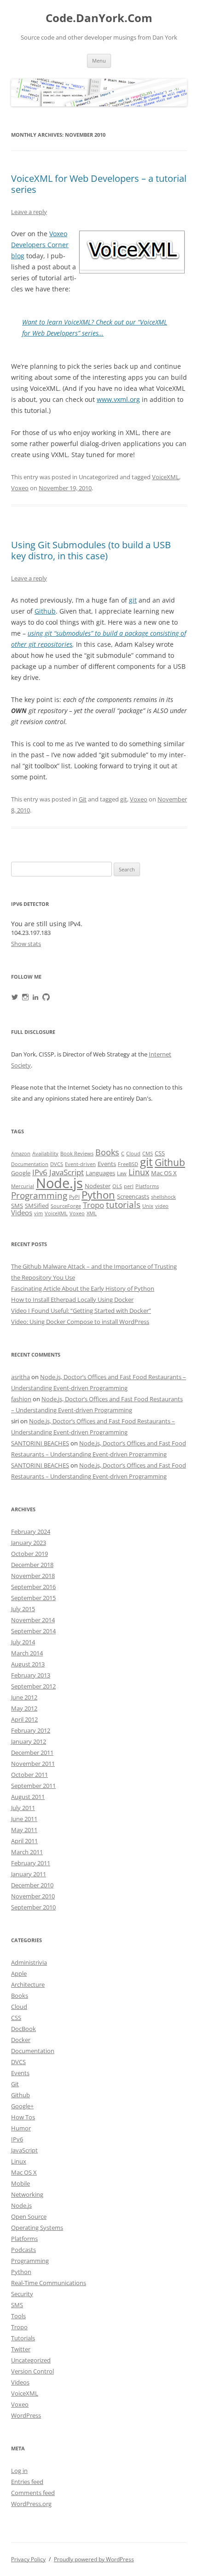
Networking (27, 2194)
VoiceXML (166, 477)
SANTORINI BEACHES (40, 1443)
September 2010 (33, 1907)
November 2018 (33, 1576)
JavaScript (67, 1172)
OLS (117, 1186)
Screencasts (133, 1196)
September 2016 (33, 1587)
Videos (22, 1213)
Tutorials (23, 2338)
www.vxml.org (118, 399)
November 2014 (33, 1620)
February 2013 (31, 1675)
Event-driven (80, 1164)
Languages (100, 1173)
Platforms (147, 1186)
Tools (18, 2316)
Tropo (93, 1205)
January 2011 (29, 1874)
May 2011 (24, 1830)
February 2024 (31, 1532)
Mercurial (23, 1186)
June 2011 (24, 1819)
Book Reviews (77, 1154)
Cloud (133, 1154)
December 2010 (32, 1885)
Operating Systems (37, 2228)
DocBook (23, 2029)
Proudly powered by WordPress (94, 2559)
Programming (39, 1195)
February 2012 (31, 1730)
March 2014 (27, 1653)
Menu (99, 61)
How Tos (23, 2117)
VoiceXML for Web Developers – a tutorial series (99, 184)
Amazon (21, 1154)
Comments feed (33, 2493)
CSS (160, 1153)
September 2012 (33, 1686)
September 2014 (33, 1631)
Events (107, 1164)
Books (107, 1152)
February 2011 (31, 1863)
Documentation (30, 1164)
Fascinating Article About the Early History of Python (83, 1288)
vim (38, 1213)
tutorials (123, 1204)
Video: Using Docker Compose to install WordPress (80, 1322)
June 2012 (24, 1697)
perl (129, 1186)
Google (21, 1173)
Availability (45, 1154)
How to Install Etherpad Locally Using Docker (72, 1300)
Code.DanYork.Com (99, 18)
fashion (21, 1399)
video (162, 1206)
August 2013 (28, 1664)
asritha (20, 1377)
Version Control (32, 2371)
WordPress (26, 2415)
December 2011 (32, 1752)
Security (22, 2294)
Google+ (22, 2106)
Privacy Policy (28, 2559)
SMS (17, 1206)
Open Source (29, 2216)
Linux (139, 1172)
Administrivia (29, 1962)
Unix (148, 1206)
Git (83, 799)
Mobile (20, 2183)
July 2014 (23, 1642)
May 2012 (24, 1708)
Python (98, 1195)
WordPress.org (31, 2504)
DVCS (57, 1164)
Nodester (98, 1186)
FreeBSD (128, 1164)
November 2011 (33, 1764)
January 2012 (29, 1741)
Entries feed (27, 2482)
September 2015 (33, 1598)
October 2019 (29, 1554)
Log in (19, 2471)
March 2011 (27, 1852)
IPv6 (40, 1172)
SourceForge (66, 1206)
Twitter (21, 2349)
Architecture (28, 1984)
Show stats (26, 944)
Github (45, 611)
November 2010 (33, 1896)
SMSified (37, 1206)
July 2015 (23, 1609)
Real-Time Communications (49, 2283)
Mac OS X (164, 1173)
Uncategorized (31, 2360)
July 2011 (23, 1808)
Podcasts (23, 2250)
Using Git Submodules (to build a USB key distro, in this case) (91, 550)
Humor (21, 2128)
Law (122, 1173)
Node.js (59, 1183)
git (133, 600)
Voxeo (20, 488)
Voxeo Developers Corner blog (40, 245)
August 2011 (28, 1797)
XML (92, 1213)
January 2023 (29, 1543)
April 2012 (24, 1719)
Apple (19, 1973)
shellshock (163, 1197)
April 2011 (24, 1841)
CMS (148, 1154)
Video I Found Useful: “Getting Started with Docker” (81, 1311)
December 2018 (32, 1565)
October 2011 (29, 1775)
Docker (21, 2040)
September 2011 (33, 1786)
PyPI (74, 1197)
